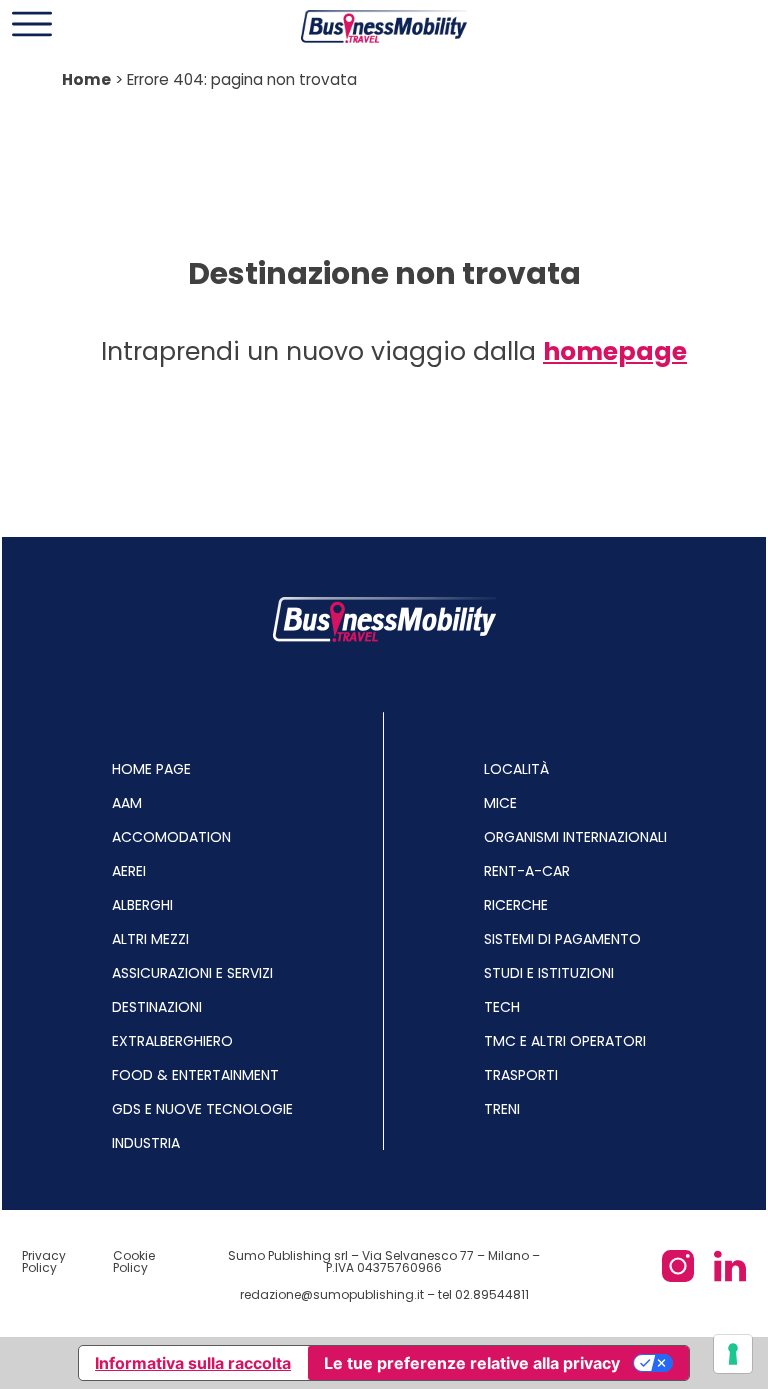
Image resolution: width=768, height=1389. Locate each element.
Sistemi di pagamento (562, 939)
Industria (146, 1143)
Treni (502, 1109)
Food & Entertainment (195, 1075)
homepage (615, 351)
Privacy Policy (44, 1261)
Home (86, 79)
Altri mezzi (150, 939)
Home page (151, 769)
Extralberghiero (172, 1041)
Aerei (129, 871)
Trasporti (521, 1075)
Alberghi (142, 905)
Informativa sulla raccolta (193, 1363)
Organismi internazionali (575, 837)
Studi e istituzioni (549, 973)
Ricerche (516, 905)
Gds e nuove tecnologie (202, 1109)
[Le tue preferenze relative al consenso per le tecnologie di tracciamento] (733, 1354)
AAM (127, 803)
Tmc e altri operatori (565, 1041)
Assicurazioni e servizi (192, 973)
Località (516, 769)
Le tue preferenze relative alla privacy (472, 1363)
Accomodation (171, 837)
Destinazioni (157, 1007)
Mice (500, 803)
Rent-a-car (527, 871)
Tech (502, 1007)
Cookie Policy (134, 1261)
